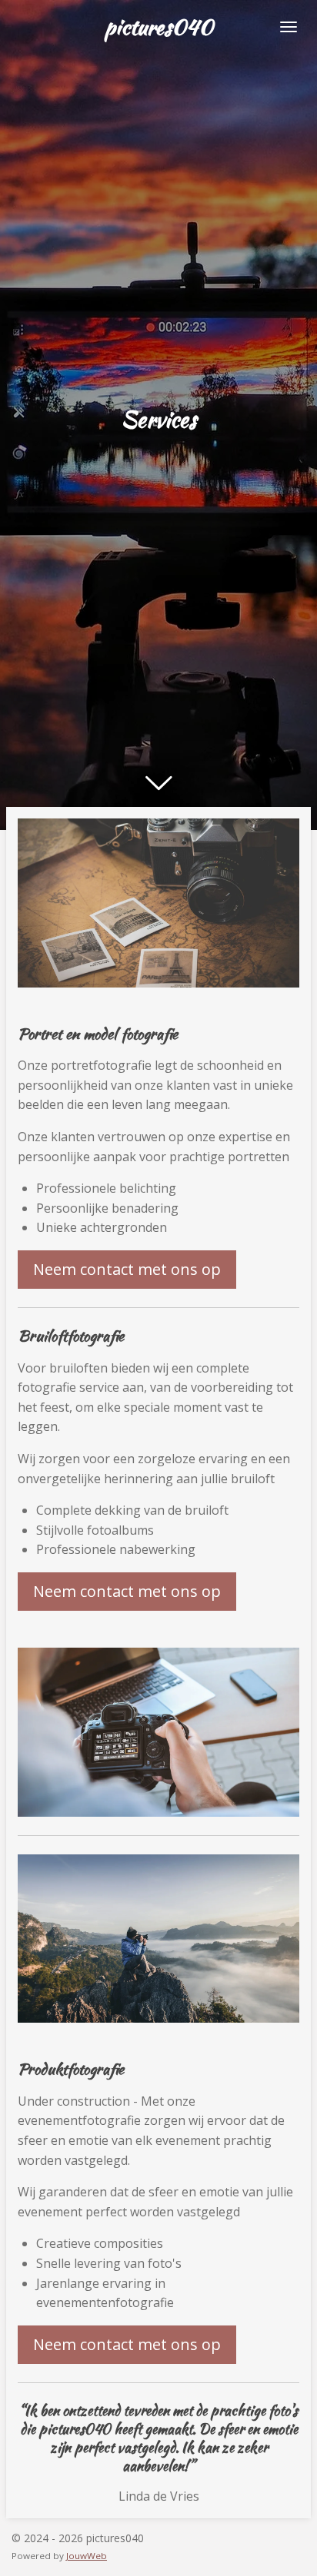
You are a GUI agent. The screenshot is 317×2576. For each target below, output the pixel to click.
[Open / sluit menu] (289, 27)
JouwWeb (87, 2556)
